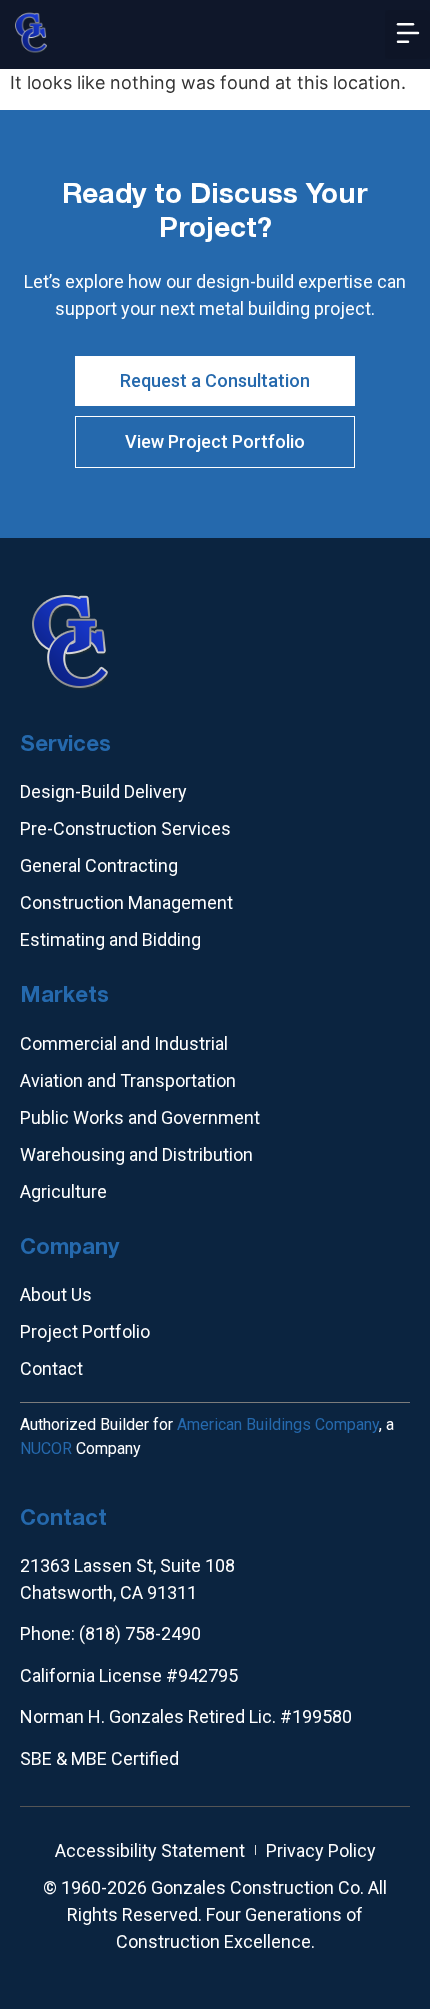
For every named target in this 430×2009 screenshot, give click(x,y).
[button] (407, 34)
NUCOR (46, 1448)
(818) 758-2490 (140, 1633)
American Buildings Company (278, 1424)
